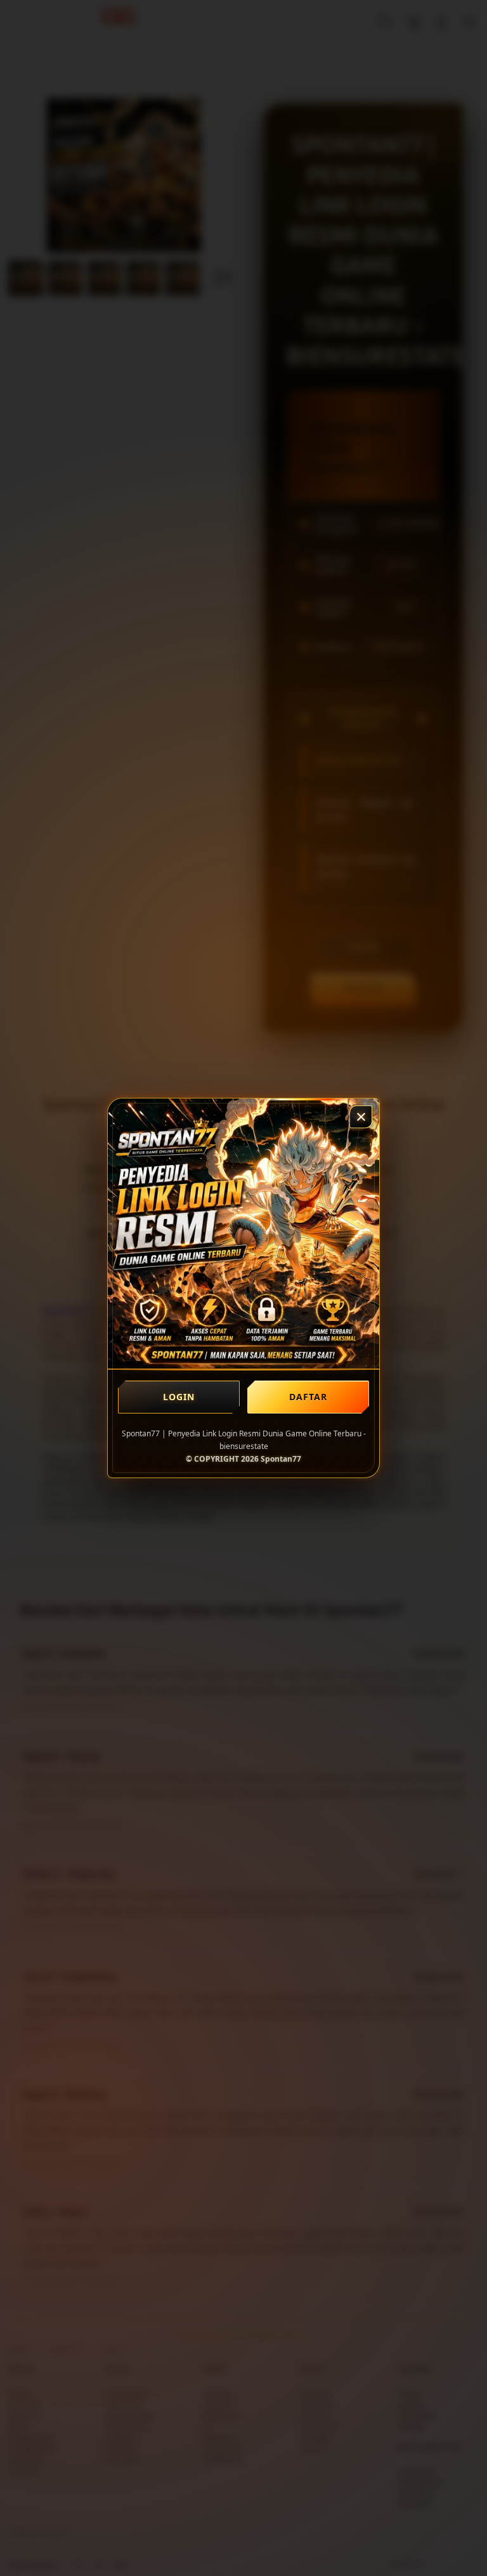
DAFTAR (308, 1396)
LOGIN (179, 1396)
